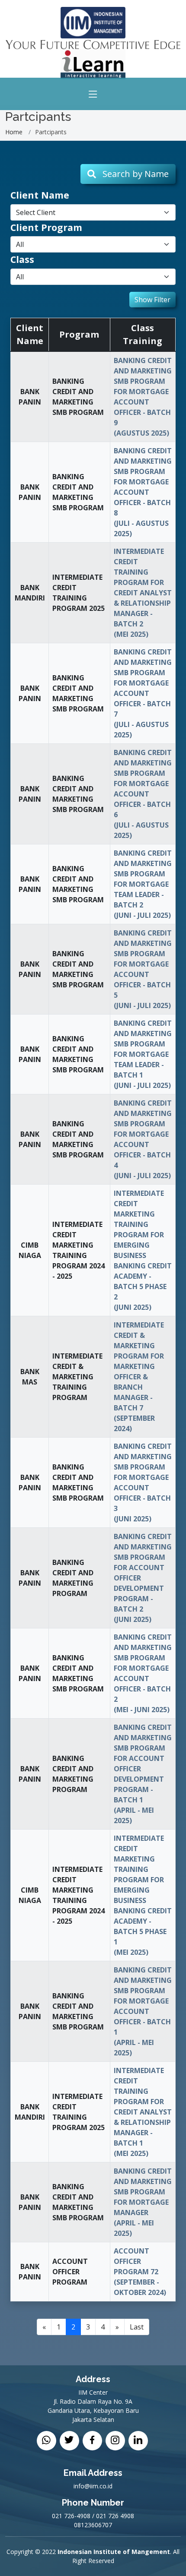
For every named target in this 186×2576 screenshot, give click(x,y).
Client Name (40, 195)
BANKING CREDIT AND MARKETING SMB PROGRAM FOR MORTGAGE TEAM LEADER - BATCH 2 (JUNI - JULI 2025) (143, 884)
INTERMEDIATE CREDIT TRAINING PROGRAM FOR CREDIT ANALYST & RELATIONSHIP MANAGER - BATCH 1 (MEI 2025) (143, 2112)
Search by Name (132, 174)
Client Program (46, 227)
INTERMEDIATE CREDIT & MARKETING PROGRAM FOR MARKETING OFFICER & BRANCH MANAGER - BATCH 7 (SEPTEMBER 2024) (139, 1377)
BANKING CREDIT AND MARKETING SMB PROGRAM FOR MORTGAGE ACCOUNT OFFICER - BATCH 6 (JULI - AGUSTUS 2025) (143, 794)
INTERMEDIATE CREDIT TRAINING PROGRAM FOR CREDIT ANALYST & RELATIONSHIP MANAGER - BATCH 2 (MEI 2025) (143, 593)
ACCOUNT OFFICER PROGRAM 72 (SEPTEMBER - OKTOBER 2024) (140, 2272)
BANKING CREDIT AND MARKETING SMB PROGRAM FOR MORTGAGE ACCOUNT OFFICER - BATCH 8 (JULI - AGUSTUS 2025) (143, 492)
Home (14, 132)
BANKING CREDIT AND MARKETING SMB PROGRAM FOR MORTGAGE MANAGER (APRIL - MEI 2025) (143, 2202)
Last (137, 2327)
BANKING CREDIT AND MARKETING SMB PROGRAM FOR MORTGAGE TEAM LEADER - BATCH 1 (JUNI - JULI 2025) (143, 1054)
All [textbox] (20, 244)
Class (22, 259)
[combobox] (93, 212)
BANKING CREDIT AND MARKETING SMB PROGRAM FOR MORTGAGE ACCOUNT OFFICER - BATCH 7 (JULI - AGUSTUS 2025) (143, 693)
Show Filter (152, 300)
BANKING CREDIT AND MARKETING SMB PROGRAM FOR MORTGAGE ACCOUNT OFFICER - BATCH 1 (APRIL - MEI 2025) (143, 2011)
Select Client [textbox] (36, 212)
